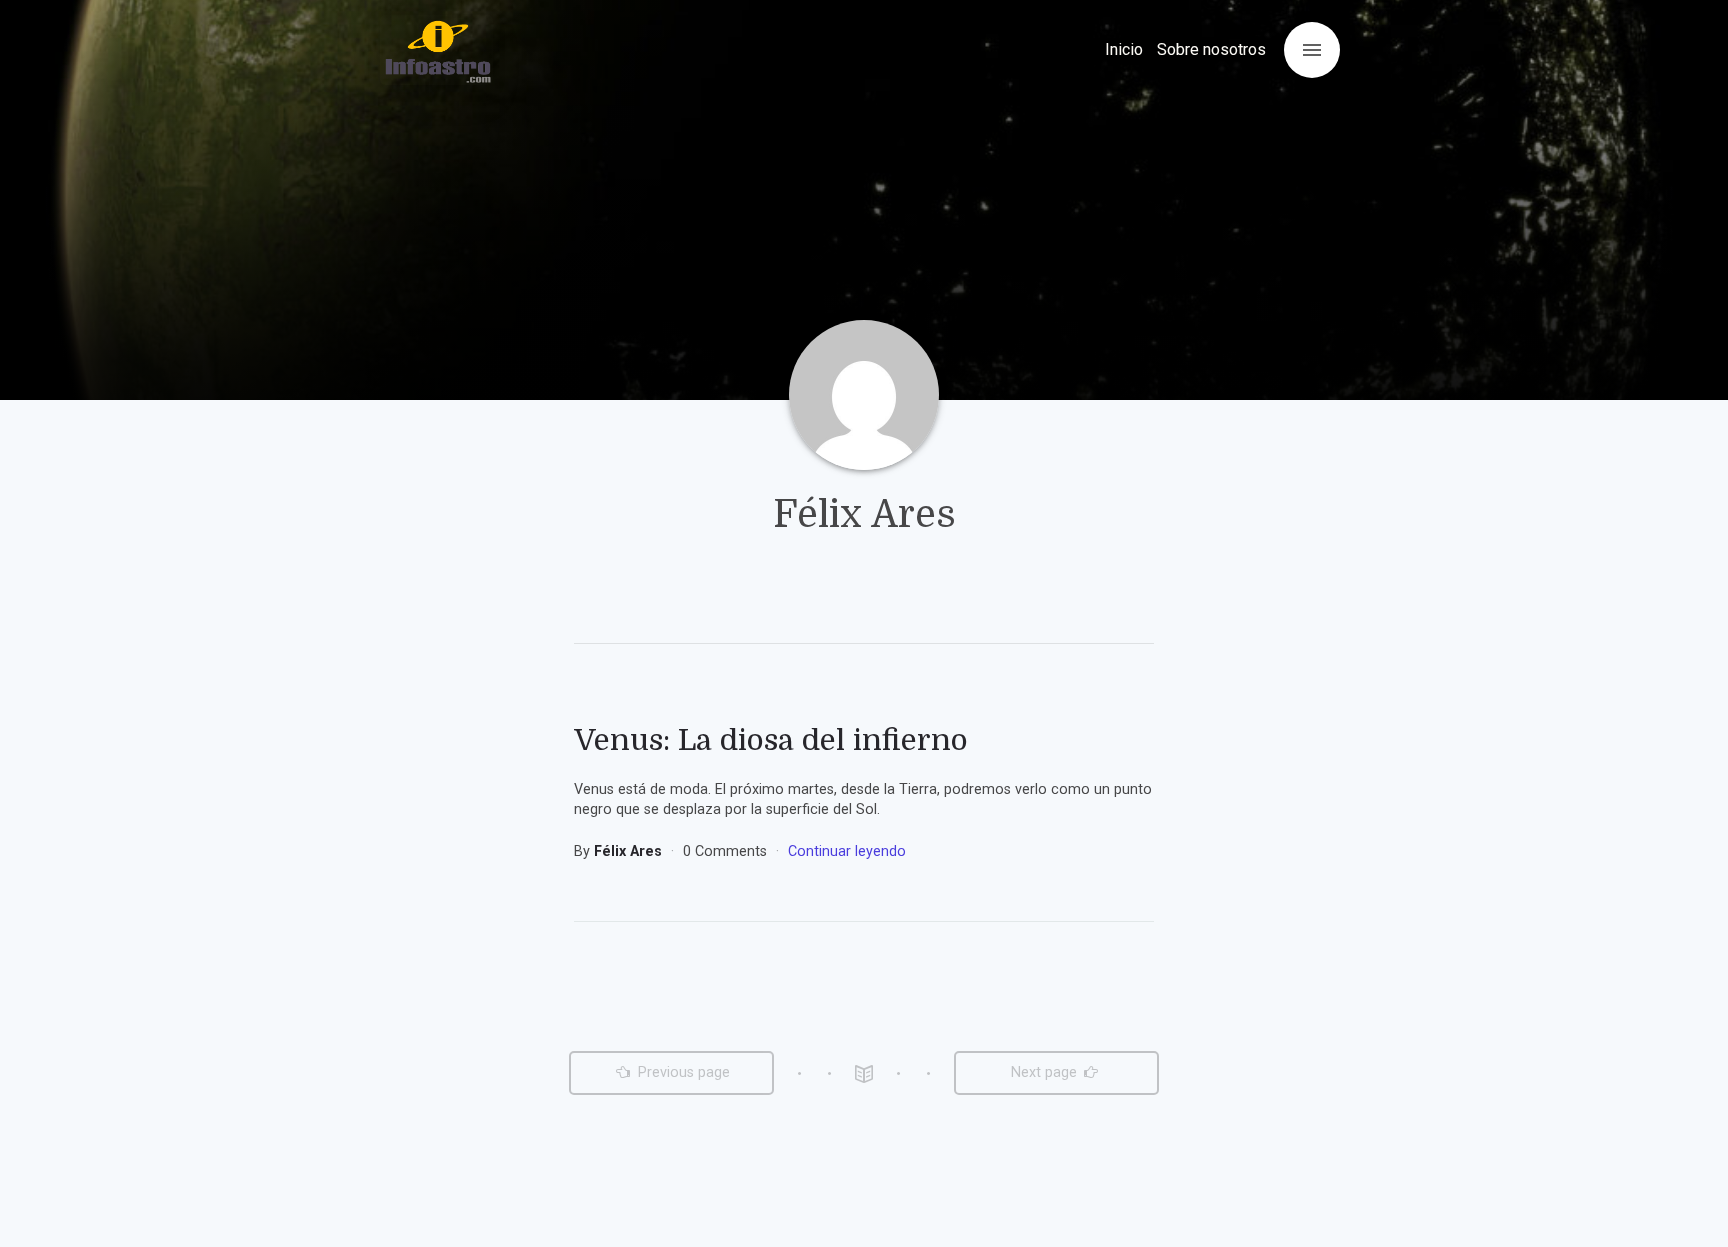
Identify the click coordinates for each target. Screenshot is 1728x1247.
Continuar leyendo (847, 851)
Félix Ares (630, 851)
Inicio (1124, 49)
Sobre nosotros (1211, 49)
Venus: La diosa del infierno (771, 740)
